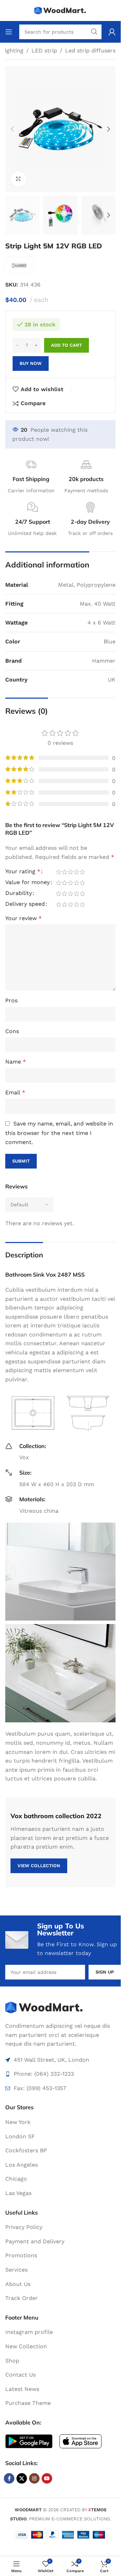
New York (18, 2122)
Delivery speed (25, 904)
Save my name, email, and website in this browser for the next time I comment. (59, 1133)
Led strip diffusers (90, 51)
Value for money (27, 883)
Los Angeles (22, 2165)
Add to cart (66, 345)
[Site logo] (61, 10)
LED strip (44, 51)
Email (15, 1092)
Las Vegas (18, 2193)
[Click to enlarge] (18, 179)
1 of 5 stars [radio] (59, 872)
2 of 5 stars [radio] (65, 872)
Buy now (31, 363)
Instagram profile (29, 2332)
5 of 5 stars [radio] (82, 872)
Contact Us (20, 2375)
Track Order (22, 2298)
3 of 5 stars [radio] (71, 872)
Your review (23, 918)
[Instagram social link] (34, 2478)
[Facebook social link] (9, 2478)
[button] (12, 129)
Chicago (16, 2179)
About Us (18, 2284)
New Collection (26, 2346)
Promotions (21, 2255)
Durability (19, 893)
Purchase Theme (28, 2403)
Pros (11, 1000)
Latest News (22, 2389)
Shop (12, 2361)
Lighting (12, 51)
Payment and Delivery (35, 2241)
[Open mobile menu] (9, 32)
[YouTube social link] (47, 2478)
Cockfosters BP (26, 2150)
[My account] (112, 32)
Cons (12, 1031)
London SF (20, 2136)
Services (16, 2270)
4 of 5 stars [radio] (76, 872)
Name (16, 1062)
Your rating (23, 872)
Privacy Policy (24, 2227)
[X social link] (22, 2478)
